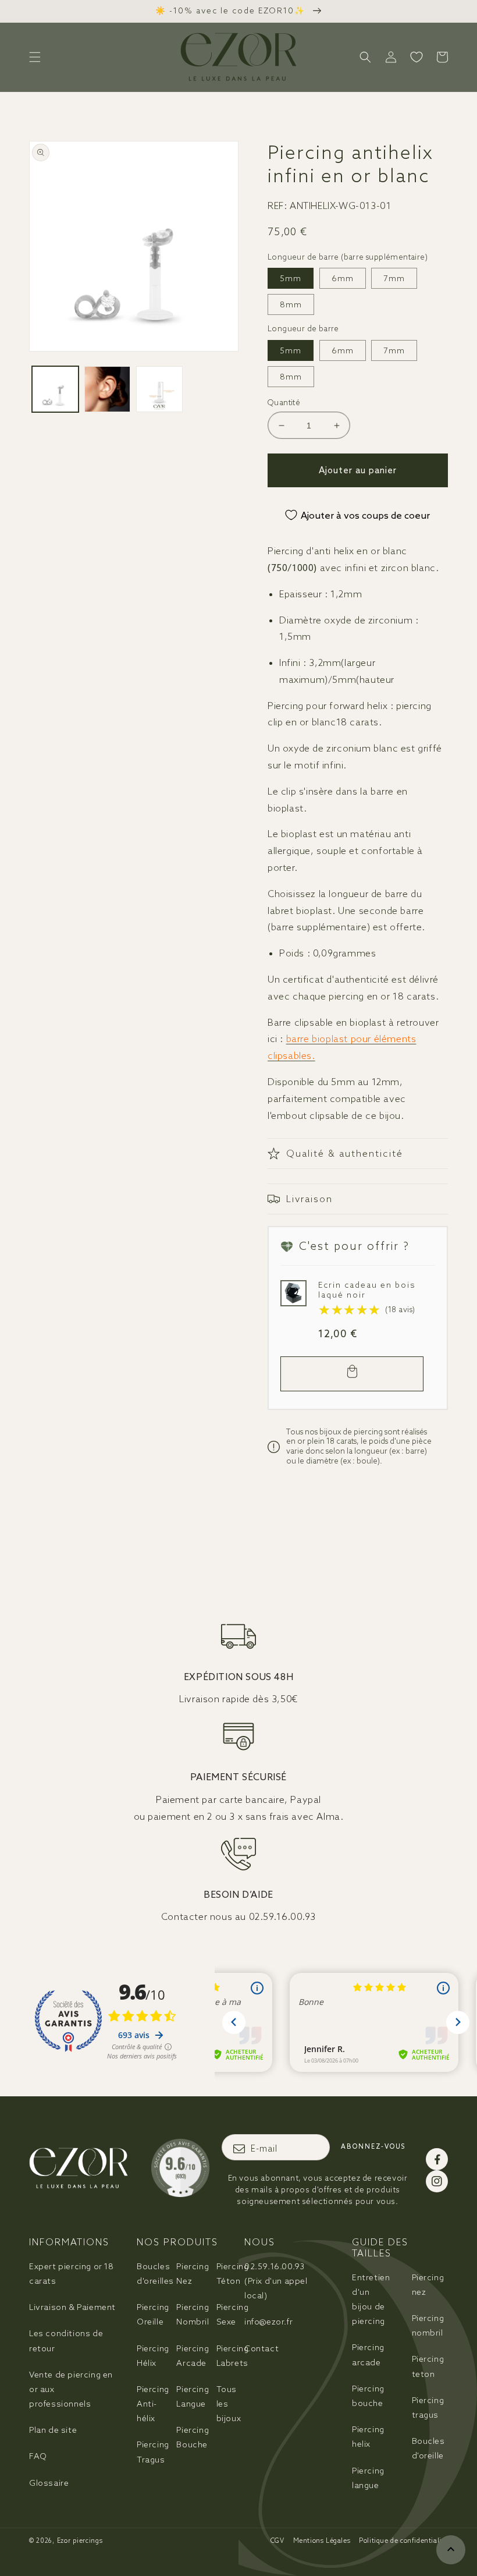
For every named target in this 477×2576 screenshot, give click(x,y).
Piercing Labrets (233, 2356)
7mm (394, 278)
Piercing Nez (193, 2274)
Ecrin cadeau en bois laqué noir (367, 1290)
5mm (291, 278)
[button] (35, 57)
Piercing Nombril (193, 2314)
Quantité (284, 403)
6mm (343, 278)
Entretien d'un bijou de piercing (371, 2299)
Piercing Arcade (193, 2356)
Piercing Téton (233, 2274)
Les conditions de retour (66, 2341)
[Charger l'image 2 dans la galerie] (108, 389)
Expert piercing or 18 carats (72, 2274)
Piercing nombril (428, 2325)
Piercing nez (428, 2285)
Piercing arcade (368, 2354)
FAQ (38, 2456)
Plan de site (53, 2430)
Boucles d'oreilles (155, 2274)
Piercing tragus (428, 2407)
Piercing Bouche (193, 2437)
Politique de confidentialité (403, 2540)
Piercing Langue (193, 2396)
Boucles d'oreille (428, 2448)
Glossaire (49, 2483)
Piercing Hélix (153, 2356)
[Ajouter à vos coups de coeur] (293, 1292)
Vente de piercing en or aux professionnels (71, 2389)
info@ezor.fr (268, 2322)
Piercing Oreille (153, 2314)
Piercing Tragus (153, 2452)
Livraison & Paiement (72, 2307)
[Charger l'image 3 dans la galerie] (159, 389)
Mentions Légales (322, 2540)
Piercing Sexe (233, 2314)
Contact (261, 2348)
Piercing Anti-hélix (153, 2404)
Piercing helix (368, 2437)
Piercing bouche (368, 2396)
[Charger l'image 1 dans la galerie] (55, 389)
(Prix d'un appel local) (276, 2281)
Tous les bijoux (229, 2404)
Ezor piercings (80, 2540)
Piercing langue (368, 2478)
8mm (291, 304)
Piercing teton (428, 2366)
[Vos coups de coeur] (417, 57)
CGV (277, 2540)
